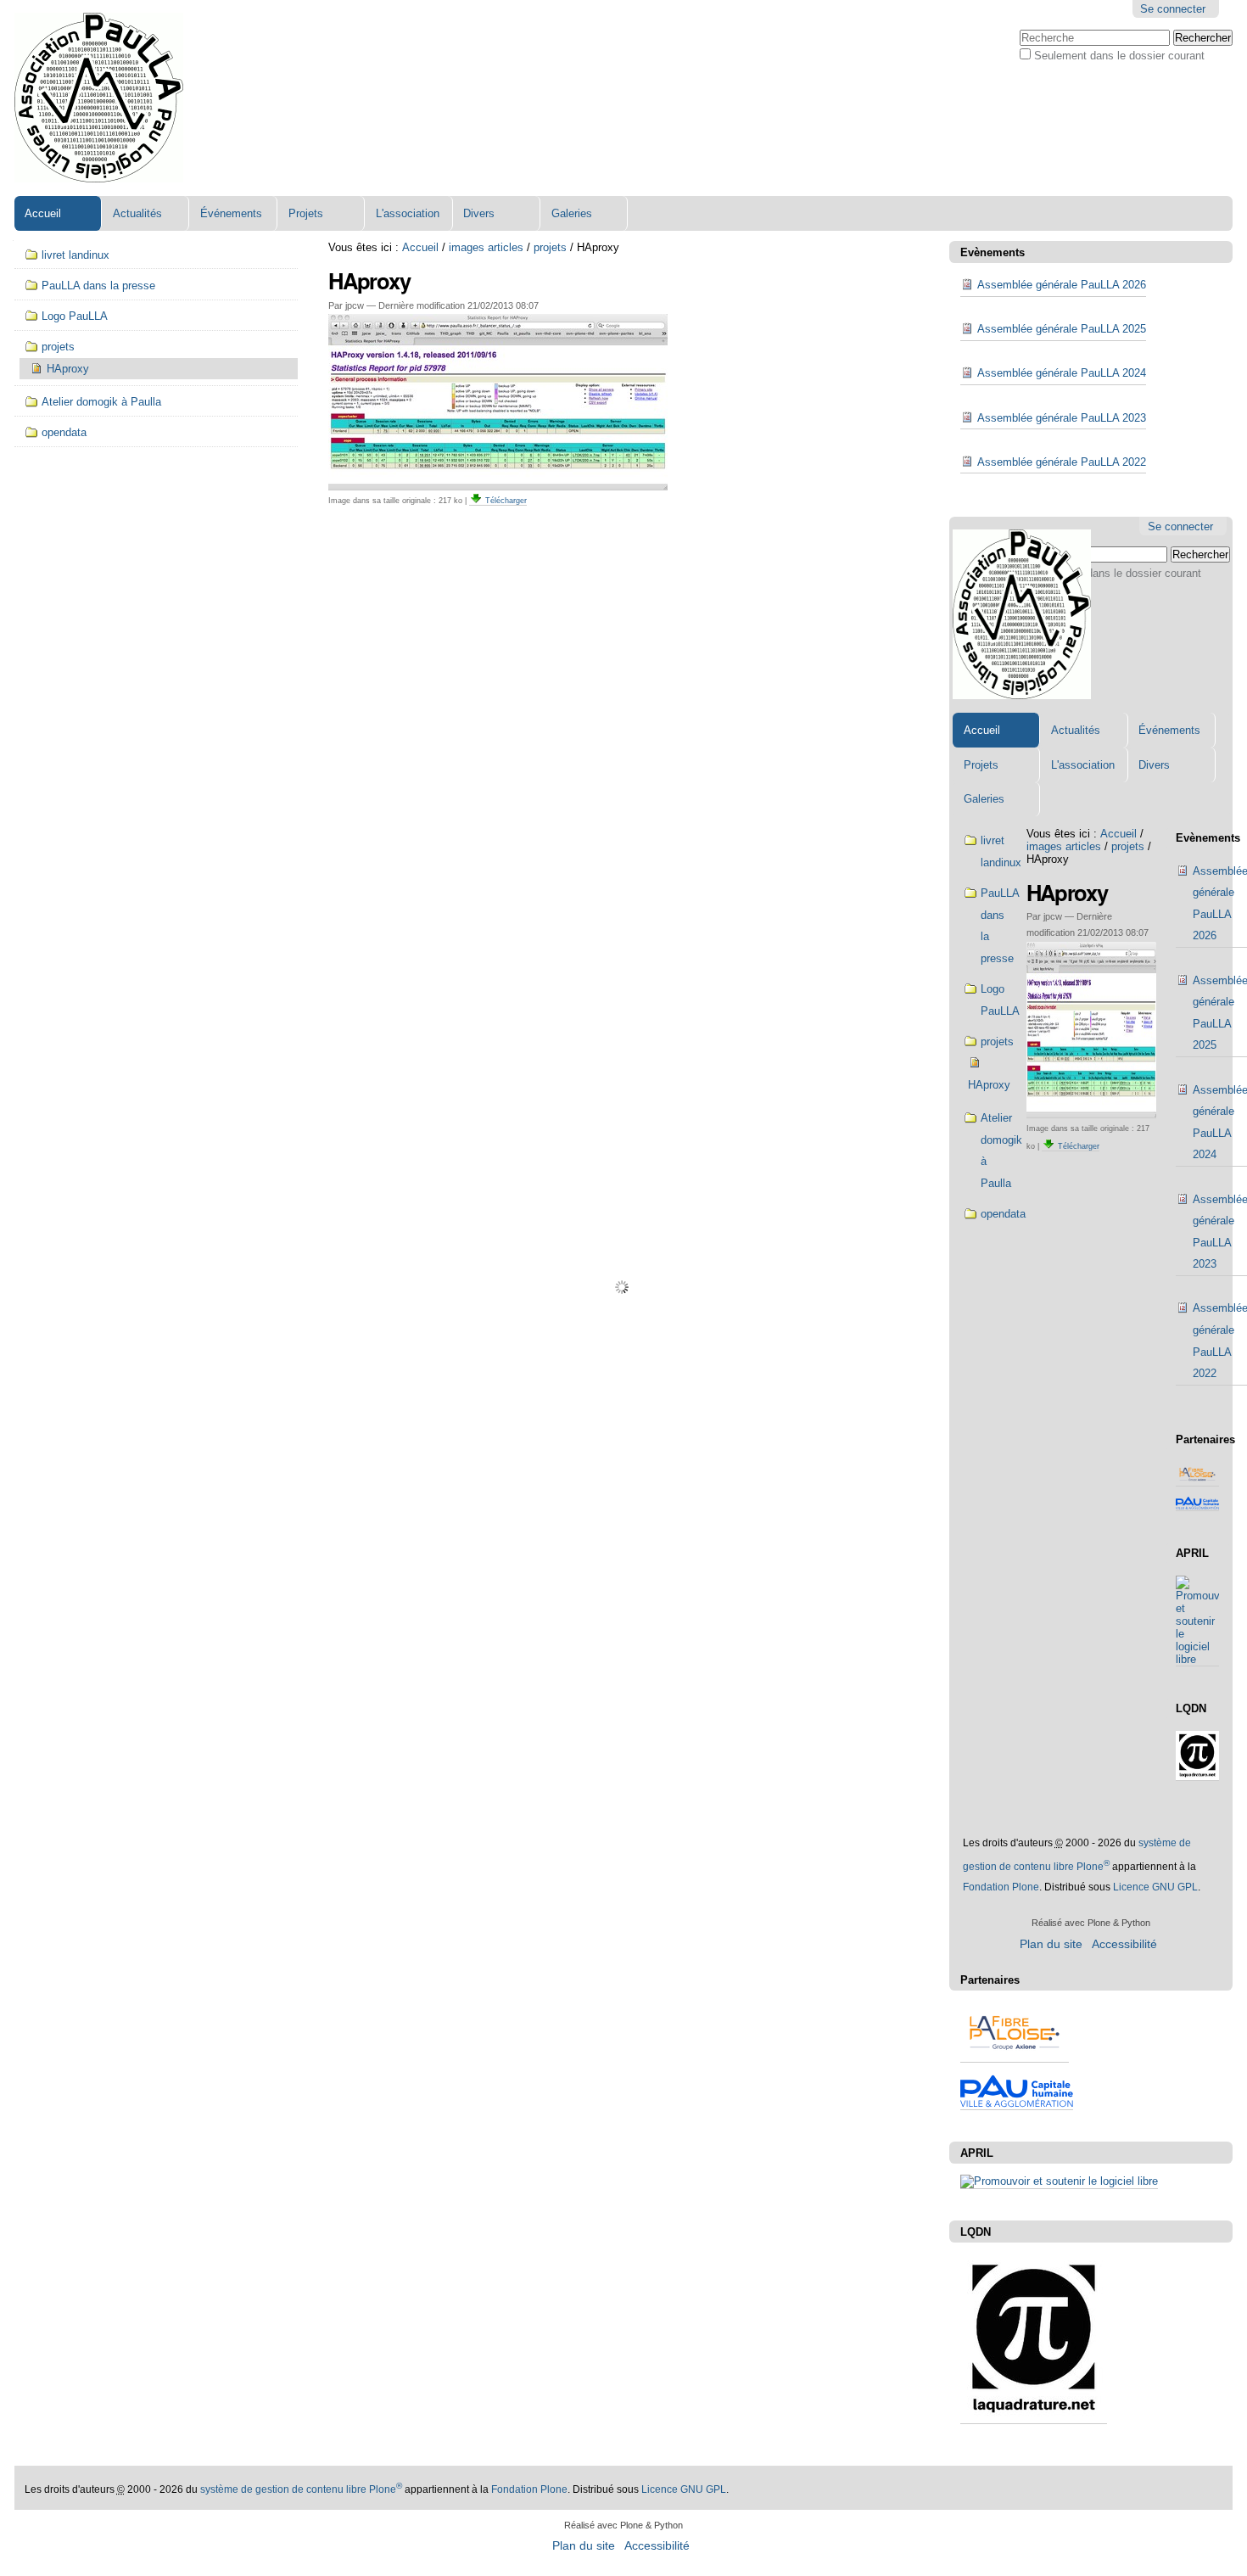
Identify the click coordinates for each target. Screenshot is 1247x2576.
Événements (231, 213)
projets (550, 247)
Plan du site (1051, 1944)
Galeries (572, 213)
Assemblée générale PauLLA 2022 (1062, 462)
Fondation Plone (1001, 1887)
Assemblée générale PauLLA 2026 (1062, 285)
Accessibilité (1124, 1944)
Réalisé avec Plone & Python (1091, 1923)
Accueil (43, 213)
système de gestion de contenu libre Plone (301, 2489)
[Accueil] (99, 98)
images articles (486, 247)
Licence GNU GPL (1155, 1887)
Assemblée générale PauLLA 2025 (1062, 329)
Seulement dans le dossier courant (1119, 56)
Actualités (137, 213)
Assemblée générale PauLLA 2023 (1062, 418)
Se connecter (1173, 9)
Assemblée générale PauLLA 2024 (1062, 373)
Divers (479, 213)
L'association (408, 213)
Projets (306, 213)
